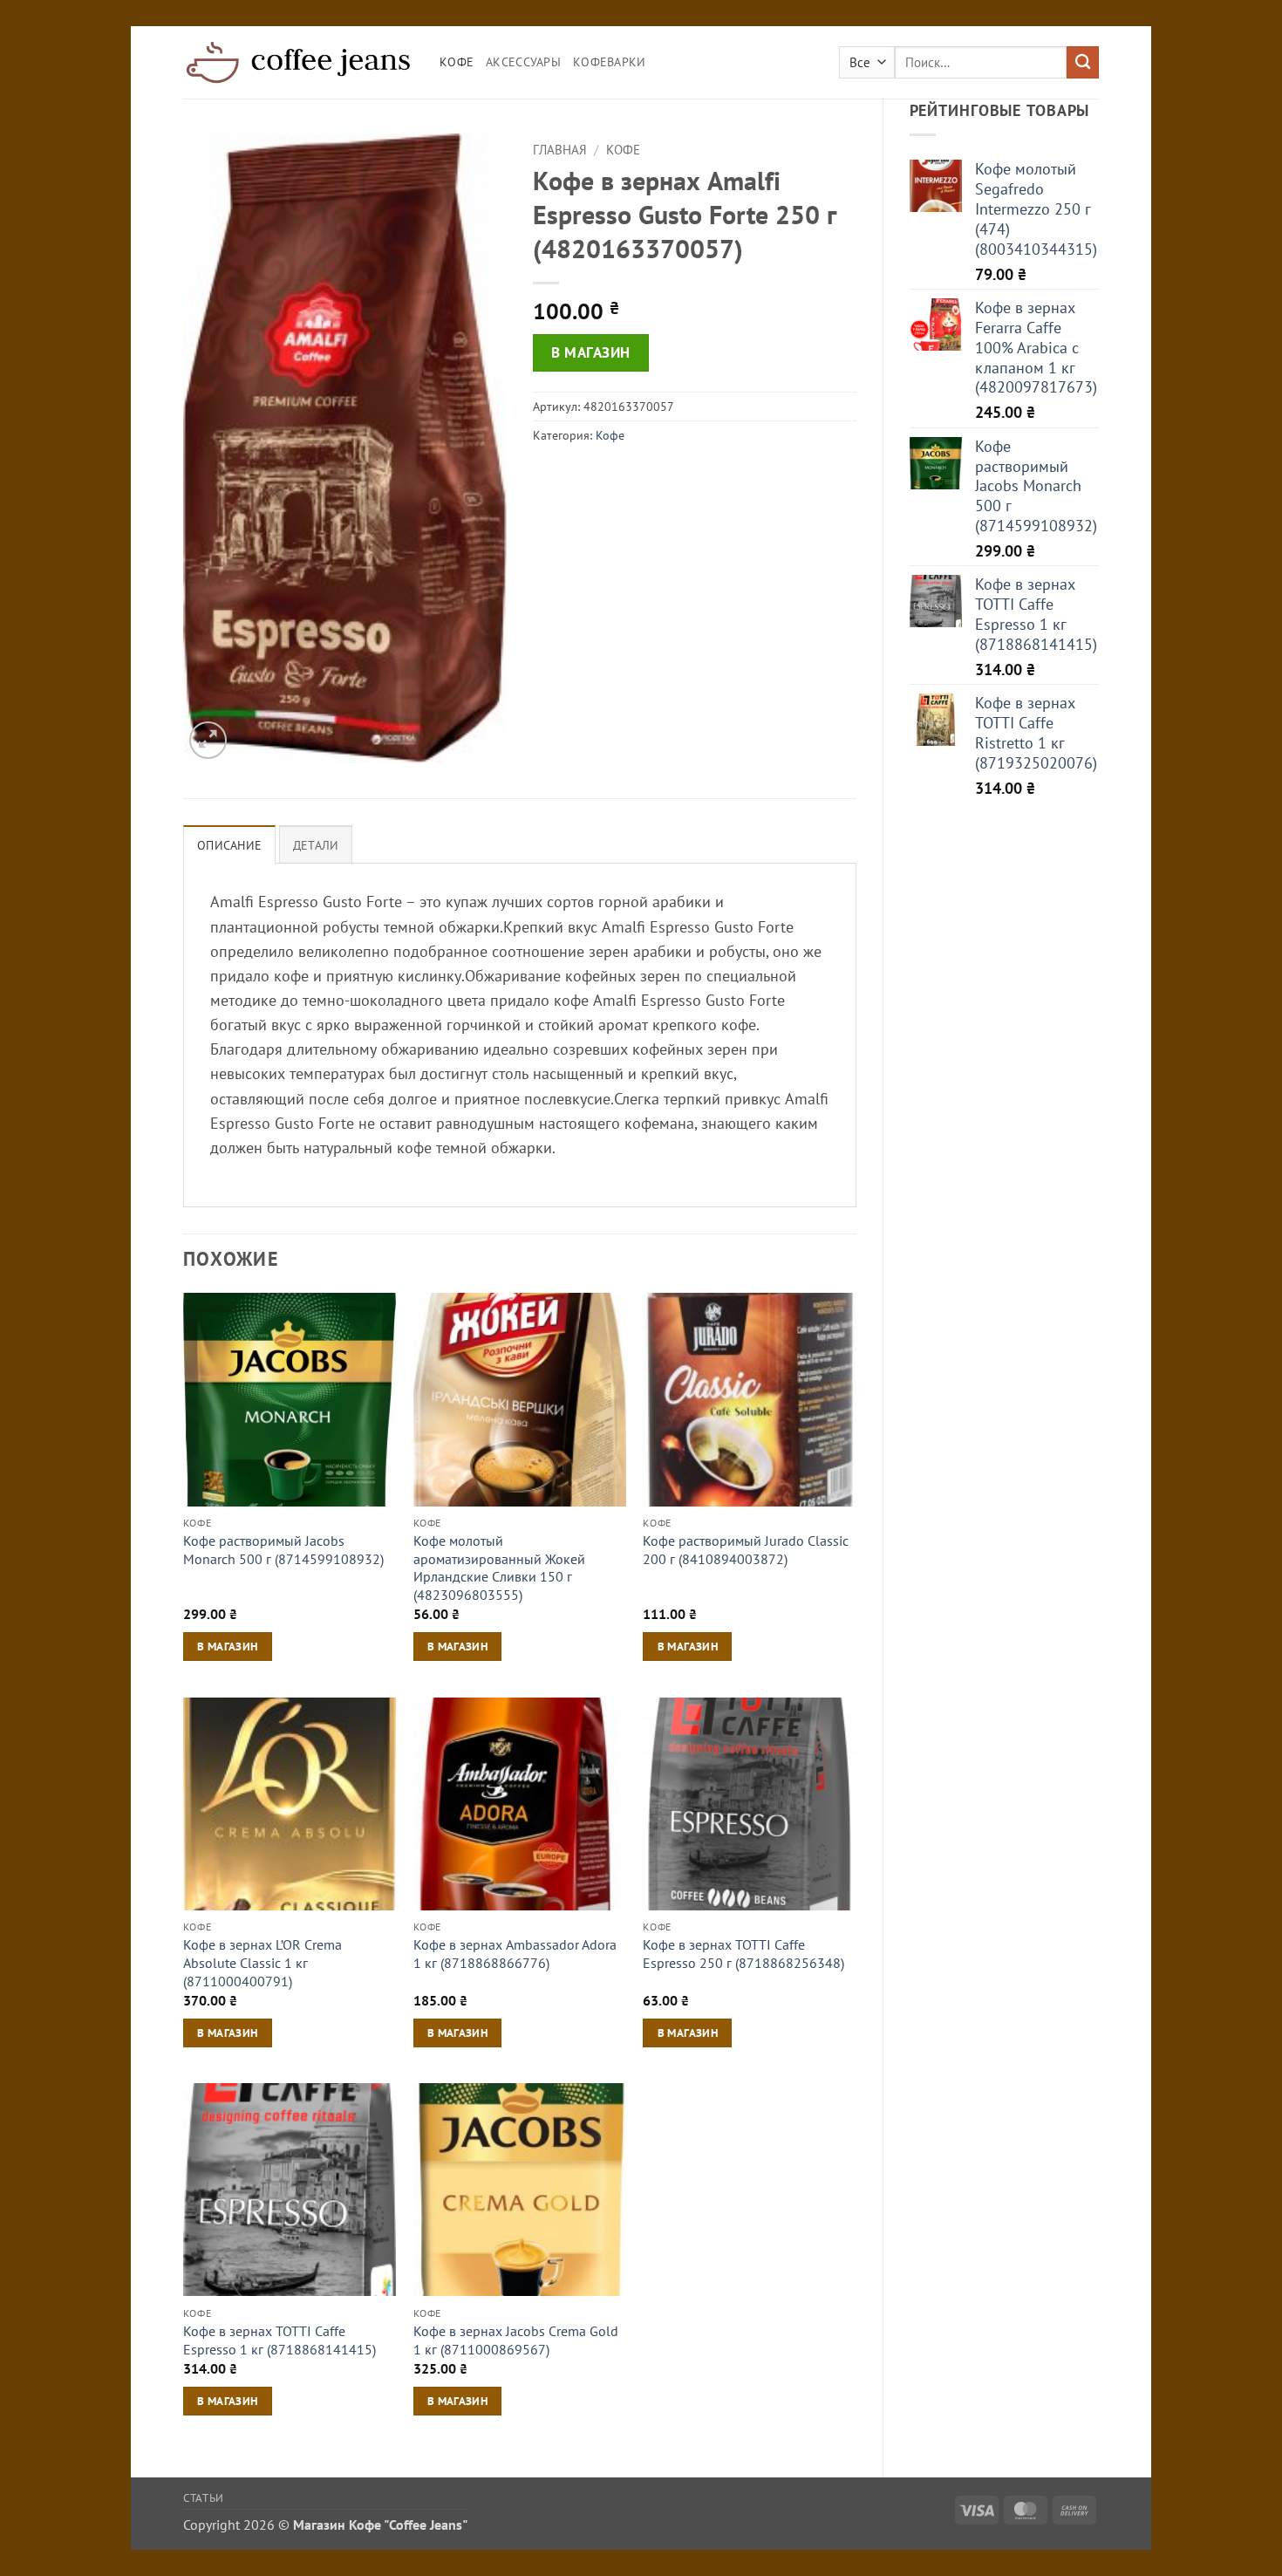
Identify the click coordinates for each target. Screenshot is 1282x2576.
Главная (560, 150)
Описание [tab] (229, 845)
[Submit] (1083, 62)
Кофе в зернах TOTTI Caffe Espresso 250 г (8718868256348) (743, 1954)
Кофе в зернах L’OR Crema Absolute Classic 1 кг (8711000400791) (263, 1962)
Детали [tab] (316, 845)
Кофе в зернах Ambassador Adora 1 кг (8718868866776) (515, 1954)
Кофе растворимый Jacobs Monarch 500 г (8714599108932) (283, 1550)
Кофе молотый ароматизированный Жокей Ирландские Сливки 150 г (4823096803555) (499, 1568)
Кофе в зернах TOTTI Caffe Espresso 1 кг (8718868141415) (280, 2340)
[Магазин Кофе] (298, 62)
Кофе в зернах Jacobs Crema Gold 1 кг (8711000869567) (516, 2340)
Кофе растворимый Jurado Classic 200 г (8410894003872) (746, 1550)
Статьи (204, 2497)
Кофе (457, 62)
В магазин (591, 352)
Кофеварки (610, 62)
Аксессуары (523, 62)
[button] (208, 740)
